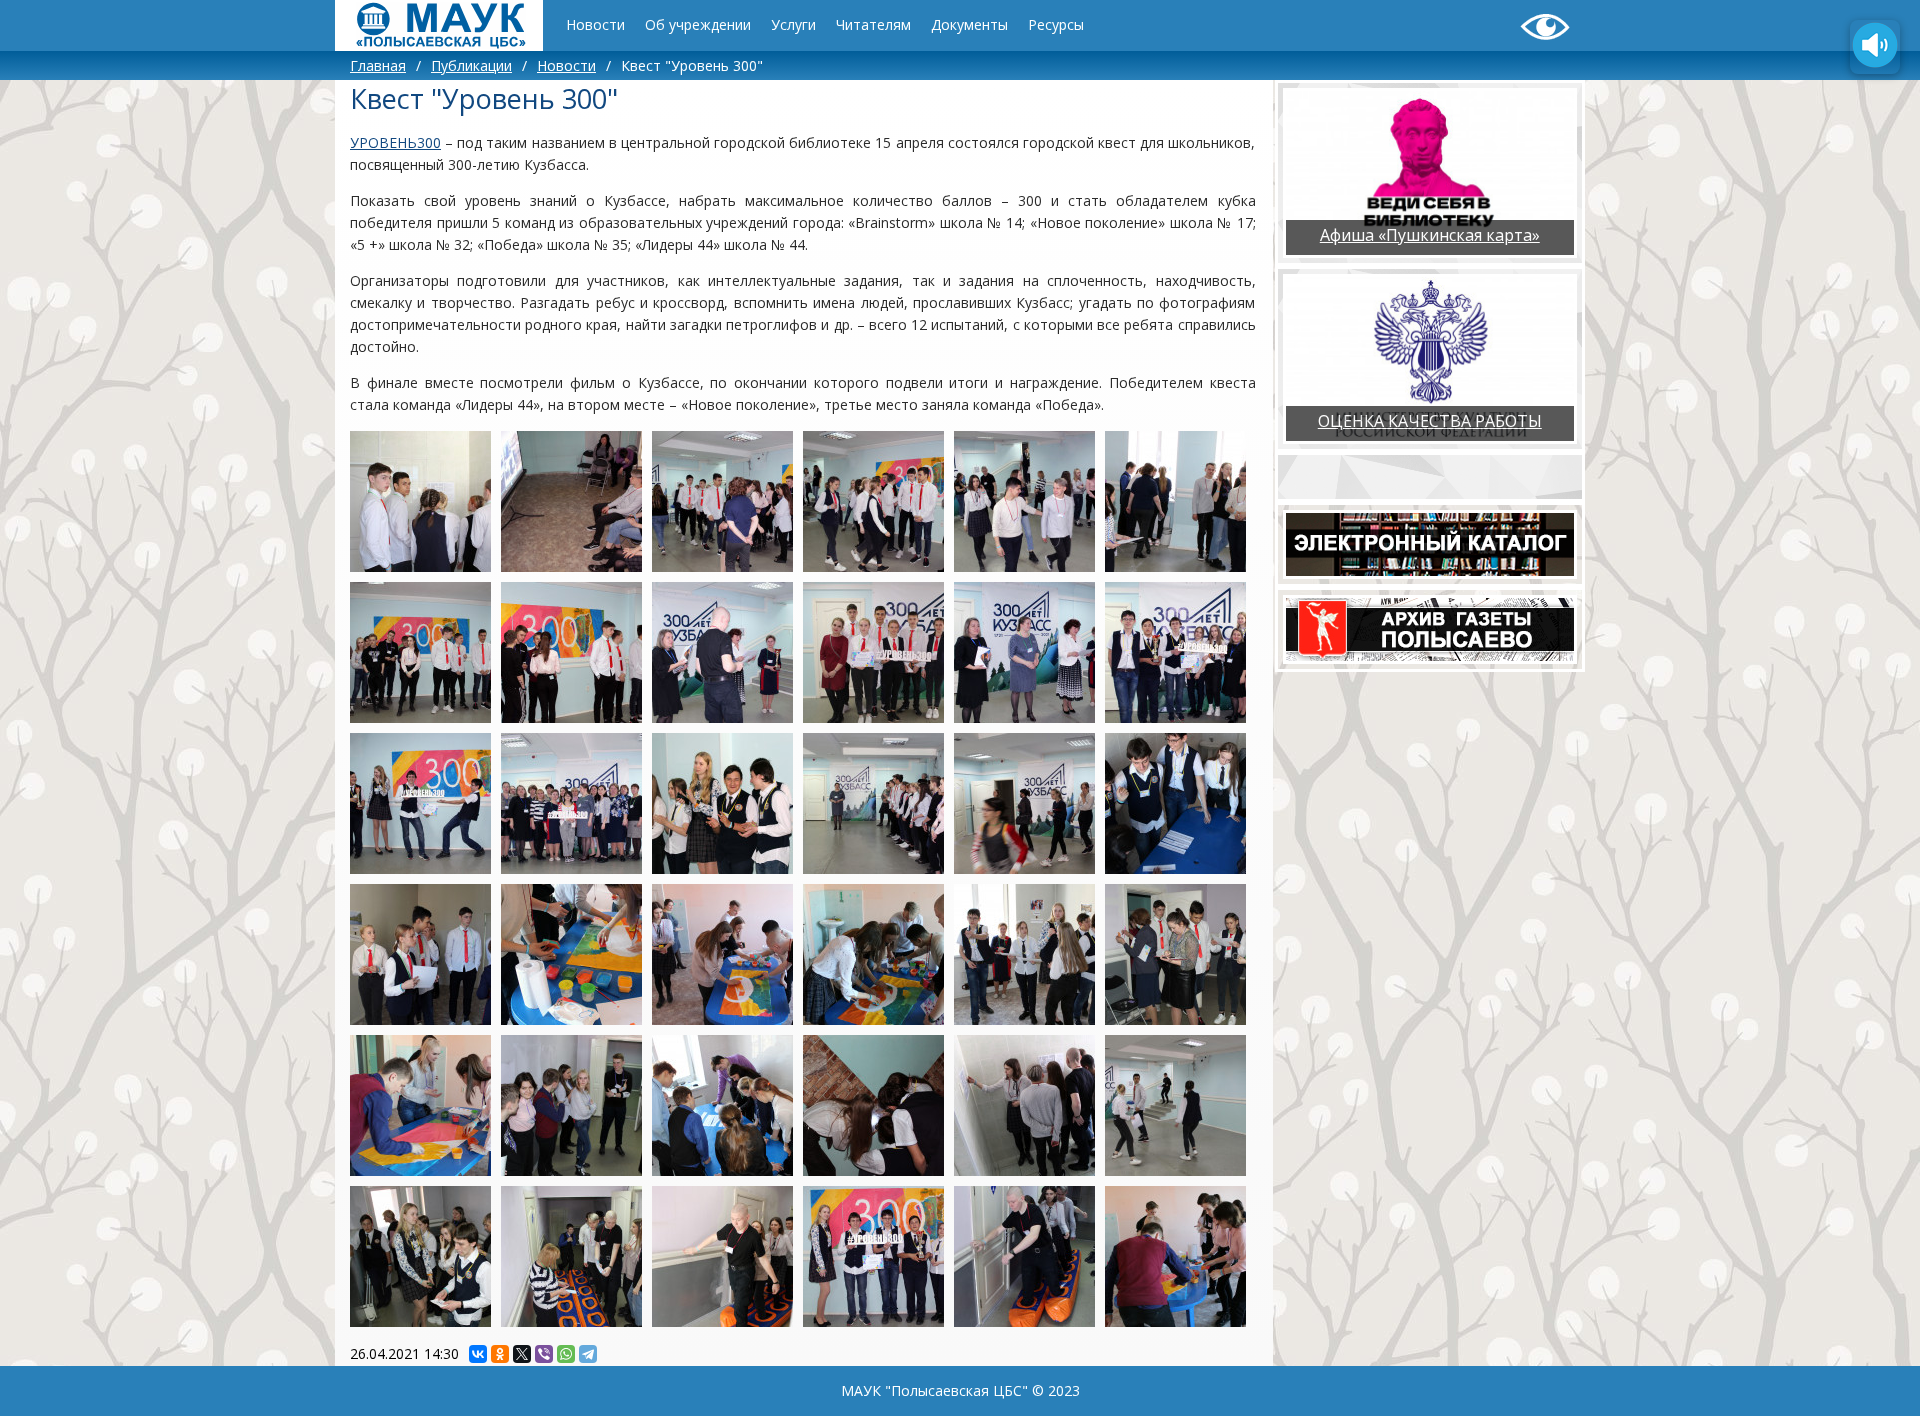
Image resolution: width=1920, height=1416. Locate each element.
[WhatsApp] (566, 1354)
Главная (378, 65)
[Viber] (544, 1354)
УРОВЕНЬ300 (395, 142)
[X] (522, 1354)
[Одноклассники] (500, 1354)
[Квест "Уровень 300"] (420, 501)
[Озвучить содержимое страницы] (1875, 47)
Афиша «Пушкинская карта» (1430, 235)
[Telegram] (588, 1354)
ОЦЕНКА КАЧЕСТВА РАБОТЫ (1430, 421)
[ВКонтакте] (478, 1354)
